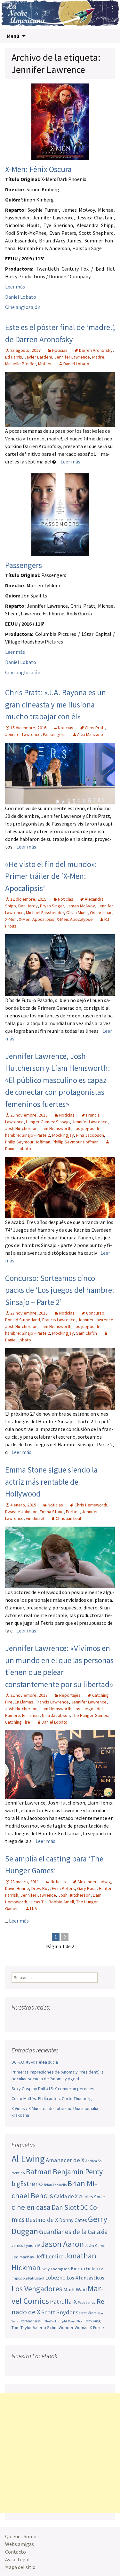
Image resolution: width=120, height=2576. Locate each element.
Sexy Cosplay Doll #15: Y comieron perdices (53, 2089)
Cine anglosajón (23, 307)
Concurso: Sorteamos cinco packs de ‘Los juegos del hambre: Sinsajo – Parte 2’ (60, 1290)
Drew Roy (40, 1888)
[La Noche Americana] (60, 14)
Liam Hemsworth (56, 1128)
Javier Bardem (38, 357)
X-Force (97, 2327)
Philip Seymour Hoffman (28, 1142)
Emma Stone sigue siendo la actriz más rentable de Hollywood (51, 1482)
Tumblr (66, 2020)
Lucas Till (38, 1902)
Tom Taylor (22, 2327)
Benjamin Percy (78, 2172)
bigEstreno (27, 2184)
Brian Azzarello (55, 2185)
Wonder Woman (74, 2327)
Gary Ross (87, 1888)
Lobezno (55, 2278)
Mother (45, 364)
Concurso (95, 1313)
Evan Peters (63, 1888)
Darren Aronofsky (96, 350)
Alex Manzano (90, 734)
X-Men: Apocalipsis (37, 919)
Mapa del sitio (20, 2567)
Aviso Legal (17, 2559)
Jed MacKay (23, 2257)
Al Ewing (28, 2159)
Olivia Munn (77, 913)
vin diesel (35, 1518)
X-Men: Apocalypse (75, 919)
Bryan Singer (52, 906)
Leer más (15, 287)
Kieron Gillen (84, 2268)
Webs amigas (20, 2544)
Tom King (92, 2321)
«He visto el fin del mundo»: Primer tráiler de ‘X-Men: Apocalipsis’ (51, 876)
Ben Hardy (28, 906)
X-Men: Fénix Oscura (38, 169)
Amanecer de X (65, 2160)
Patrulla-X (63, 2301)
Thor (80, 2321)
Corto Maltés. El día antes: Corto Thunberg (52, 2098)
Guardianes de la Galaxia (73, 2232)
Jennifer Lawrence (72, 357)
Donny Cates (73, 2220)
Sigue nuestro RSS (78, 2020)
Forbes (73, 1512)
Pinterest (54, 2020)
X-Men (11, 919)
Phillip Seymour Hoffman (76, 1142)
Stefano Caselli (32, 2321)
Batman (39, 2172)
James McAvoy (81, 906)
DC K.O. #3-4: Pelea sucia (35, 2062)
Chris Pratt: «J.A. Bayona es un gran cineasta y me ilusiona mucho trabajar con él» (56, 704)
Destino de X (42, 2220)
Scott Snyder (58, 2312)
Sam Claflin (87, 1333)
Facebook (17, 2020)
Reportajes (70, 1695)
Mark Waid (75, 2290)
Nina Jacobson (90, 1135)
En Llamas (24, 1702)
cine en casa (31, 2207)
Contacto (16, 2552)
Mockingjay (63, 1135)
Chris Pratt (95, 728)
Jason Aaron (62, 2244)
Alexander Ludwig (94, 1882)
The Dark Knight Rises (60, 2321)
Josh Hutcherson (21, 1128)
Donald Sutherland (23, 1320)
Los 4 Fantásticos (85, 2278)
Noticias (60, 350)
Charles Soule (92, 2197)
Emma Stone (52, 1512)
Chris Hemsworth (91, 1505)
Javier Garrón (96, 2246)
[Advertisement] (60, 2453)
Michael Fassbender (45, 913)
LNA (34, 1908)
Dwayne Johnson (21, 1512)
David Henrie (17, 1888)
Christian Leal (68, 1518)
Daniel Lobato (21, 297)
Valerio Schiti (45, 2327)
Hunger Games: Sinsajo (48, 1122)
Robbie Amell (61, 1902)
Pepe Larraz (87, 2303)
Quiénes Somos (22, 2536)
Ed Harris (14, 357)
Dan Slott (65, 2207)
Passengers (24, 565)
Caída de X (66, 2196)
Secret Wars (86, 2313)
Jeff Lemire (49, 2256)
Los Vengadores (37, 2289)
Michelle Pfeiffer (20, 364)
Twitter (29, 2020)
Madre (98, 357)
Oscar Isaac (101, 913)
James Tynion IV (26, 2245)
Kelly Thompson (56, 2269)
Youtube (41, 2020)
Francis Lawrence (59, 1320)
